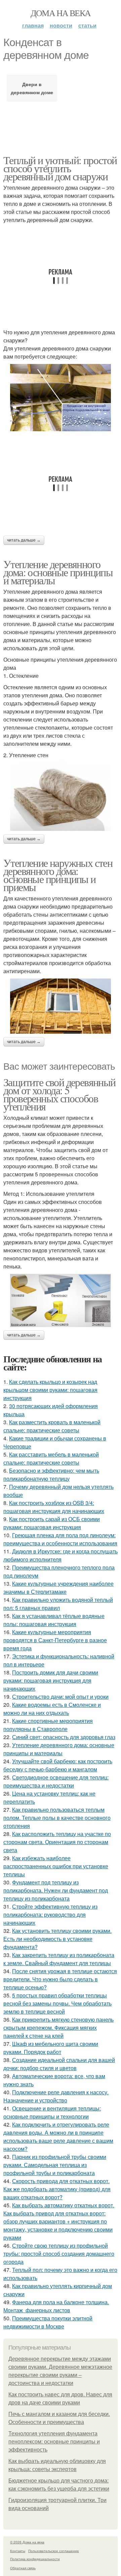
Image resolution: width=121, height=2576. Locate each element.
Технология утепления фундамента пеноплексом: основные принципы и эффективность (54, 2442)
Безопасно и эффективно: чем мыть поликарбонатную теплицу (51, 1475)
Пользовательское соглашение (54, 2551)
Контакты (18, 2551)
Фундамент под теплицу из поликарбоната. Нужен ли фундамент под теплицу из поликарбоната (56, 1890)
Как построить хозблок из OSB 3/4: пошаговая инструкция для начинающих (54, 1507)
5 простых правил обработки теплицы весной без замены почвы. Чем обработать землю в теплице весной (57, 2003)
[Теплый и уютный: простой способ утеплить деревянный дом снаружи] (61, 398)
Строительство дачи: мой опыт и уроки (60, 1697)
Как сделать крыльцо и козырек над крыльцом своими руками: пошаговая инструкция (50, 1390)
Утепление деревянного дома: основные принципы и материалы (58, 572)
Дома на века (61, 13)
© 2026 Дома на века (27, 2542)
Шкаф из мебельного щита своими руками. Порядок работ (51, 2048)
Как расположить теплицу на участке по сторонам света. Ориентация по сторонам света (57, 1842)
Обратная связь (23, 2568)
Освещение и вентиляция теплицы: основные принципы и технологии (52, 2112)
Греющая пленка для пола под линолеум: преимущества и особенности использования (60, 1539)
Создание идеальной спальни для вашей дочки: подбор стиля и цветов (59, 2064)
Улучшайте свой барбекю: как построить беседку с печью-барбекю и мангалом (58, 1765)
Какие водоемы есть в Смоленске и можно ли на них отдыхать (52, 1709)
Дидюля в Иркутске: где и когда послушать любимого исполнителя (61, 1555)
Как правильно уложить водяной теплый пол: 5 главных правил (58, 1604)
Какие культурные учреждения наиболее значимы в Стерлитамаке (58, 1588)
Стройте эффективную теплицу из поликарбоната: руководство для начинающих (50, 1915)
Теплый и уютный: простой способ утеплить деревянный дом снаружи (60, 168)
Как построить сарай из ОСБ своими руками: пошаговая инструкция (52, 1523)
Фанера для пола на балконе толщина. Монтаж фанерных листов (56, 2306)
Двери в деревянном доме (32, 88)
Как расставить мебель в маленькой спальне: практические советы (51, 1458)
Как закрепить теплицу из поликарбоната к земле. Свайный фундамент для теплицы (59, 1959)
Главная (33, 25)
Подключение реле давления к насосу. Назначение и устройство (56, 2096)
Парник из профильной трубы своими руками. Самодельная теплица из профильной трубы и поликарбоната (55, 2165)
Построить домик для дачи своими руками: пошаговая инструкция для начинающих (51, 1680)
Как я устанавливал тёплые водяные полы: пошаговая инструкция (54, 1620)
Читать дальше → (24, 540)
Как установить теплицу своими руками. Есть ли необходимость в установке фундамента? (57, 1939)
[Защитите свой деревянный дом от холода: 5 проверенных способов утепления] (61, 1300)
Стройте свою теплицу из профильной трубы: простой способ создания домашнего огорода (59, 2254)
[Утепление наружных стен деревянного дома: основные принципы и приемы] (61, 1006)
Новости (61, 25)
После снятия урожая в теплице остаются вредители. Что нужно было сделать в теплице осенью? (60, 1979)
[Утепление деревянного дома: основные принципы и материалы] (61, 797)
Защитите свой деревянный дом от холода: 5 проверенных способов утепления (59, 1094)
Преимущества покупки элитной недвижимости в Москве (48, 2322)
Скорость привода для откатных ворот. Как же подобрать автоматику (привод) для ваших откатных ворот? (57, 2189)
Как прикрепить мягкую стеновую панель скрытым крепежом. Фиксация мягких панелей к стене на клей (58, 2028)
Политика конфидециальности (35, 2559)
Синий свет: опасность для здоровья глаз (64, 1737)
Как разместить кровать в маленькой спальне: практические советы (52, 1426)
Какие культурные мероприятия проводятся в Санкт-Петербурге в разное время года (55, 1640)
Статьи (87, 25)
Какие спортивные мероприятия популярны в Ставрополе (48, 1725)
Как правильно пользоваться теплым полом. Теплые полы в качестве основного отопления (57, 1818)
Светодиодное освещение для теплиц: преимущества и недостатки (56, 1781)
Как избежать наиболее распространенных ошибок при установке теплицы (56, 1866)
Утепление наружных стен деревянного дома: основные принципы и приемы (58, 875)
